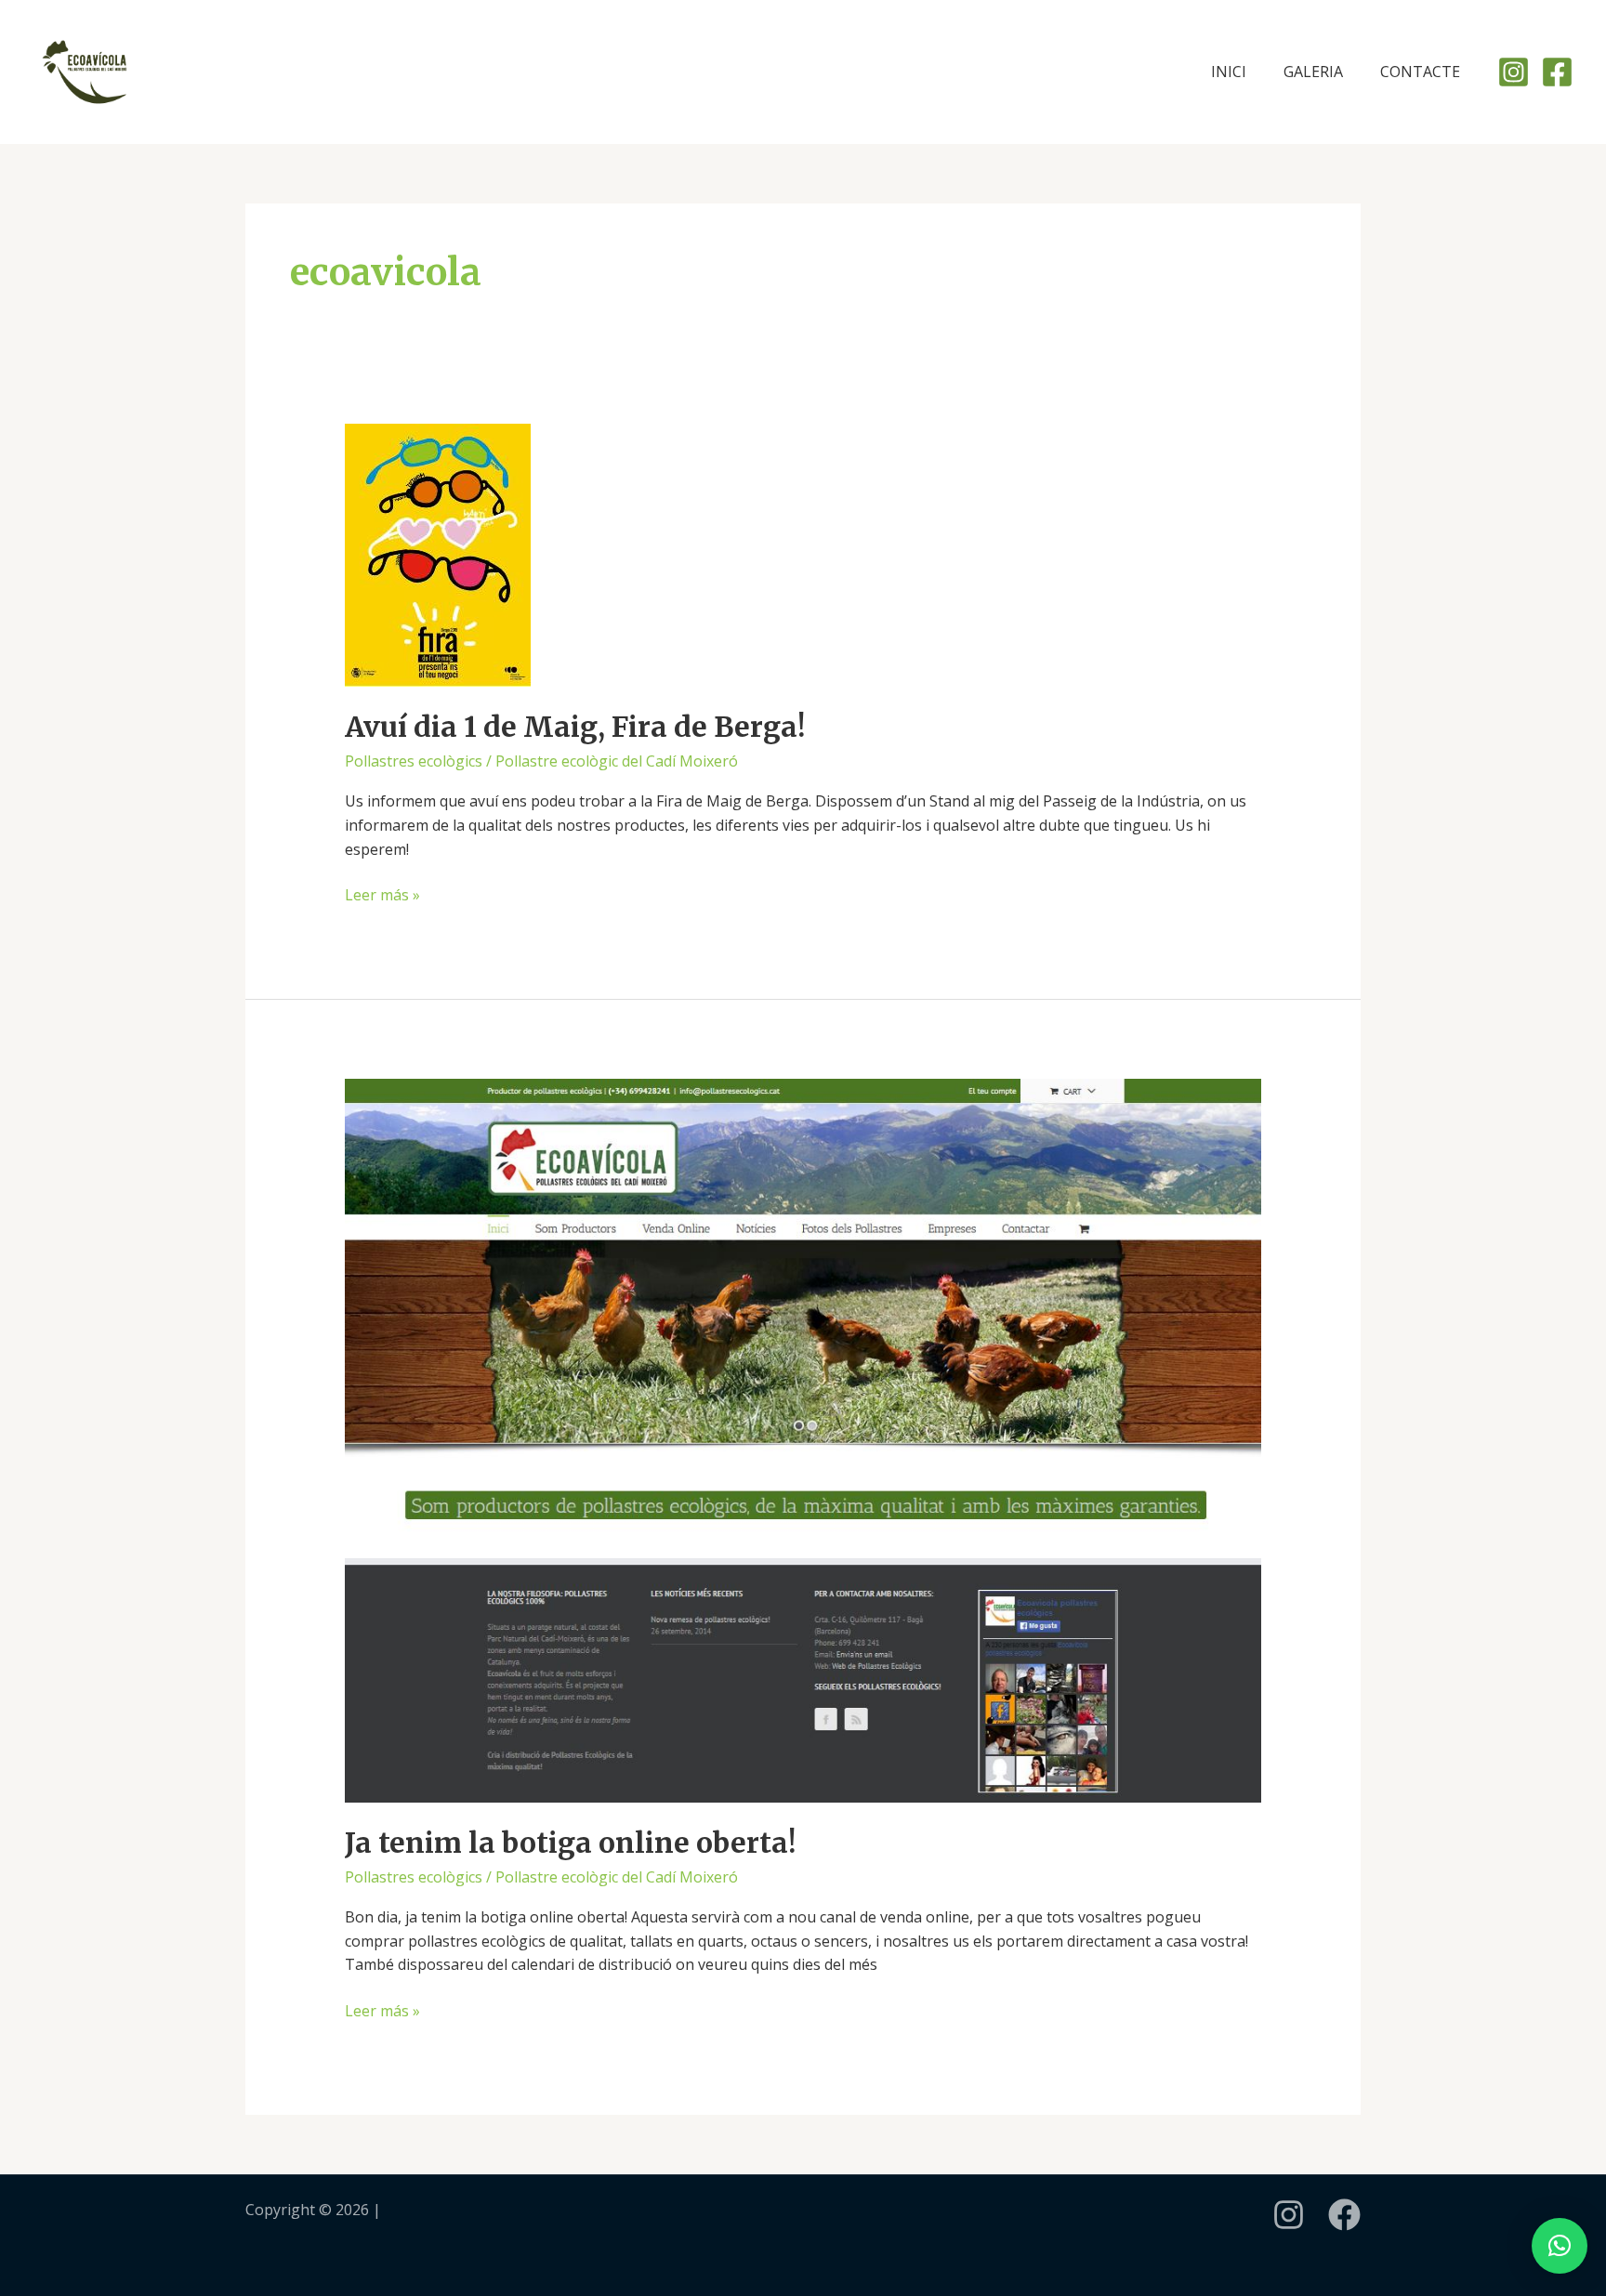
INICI (1229, 72)
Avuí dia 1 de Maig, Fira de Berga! (575, 727)
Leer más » (382, 894)
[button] (1560, 2246)
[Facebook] (1557, 72)
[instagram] (1289, 2215)
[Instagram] (1514, 72)
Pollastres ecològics (414, 761)
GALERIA (1313, 72)
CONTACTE (1420, 72)
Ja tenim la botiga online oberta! (570, 1843)
